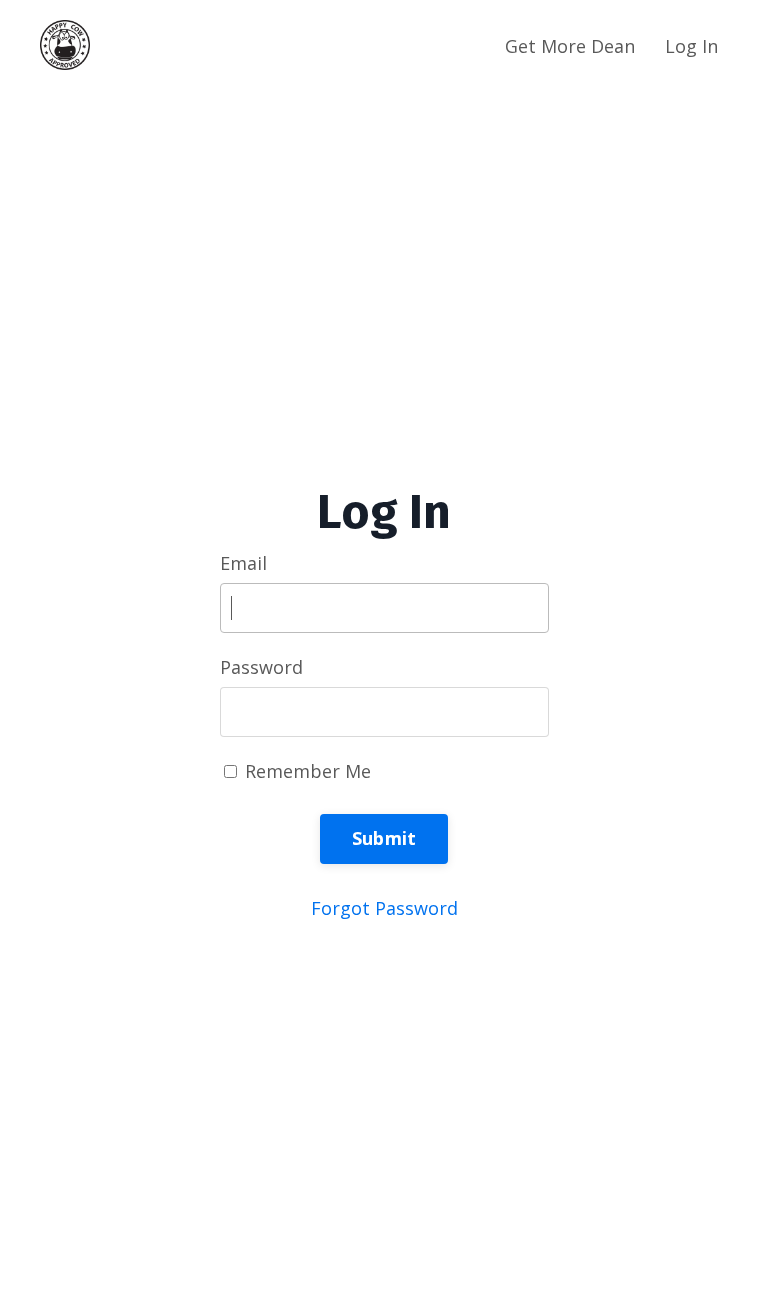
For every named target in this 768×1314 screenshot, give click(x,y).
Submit (384, 838)
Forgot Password (384, 908)
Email (243, 563)
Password (261, 667)
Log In (691, 46)
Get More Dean (570, 46)
